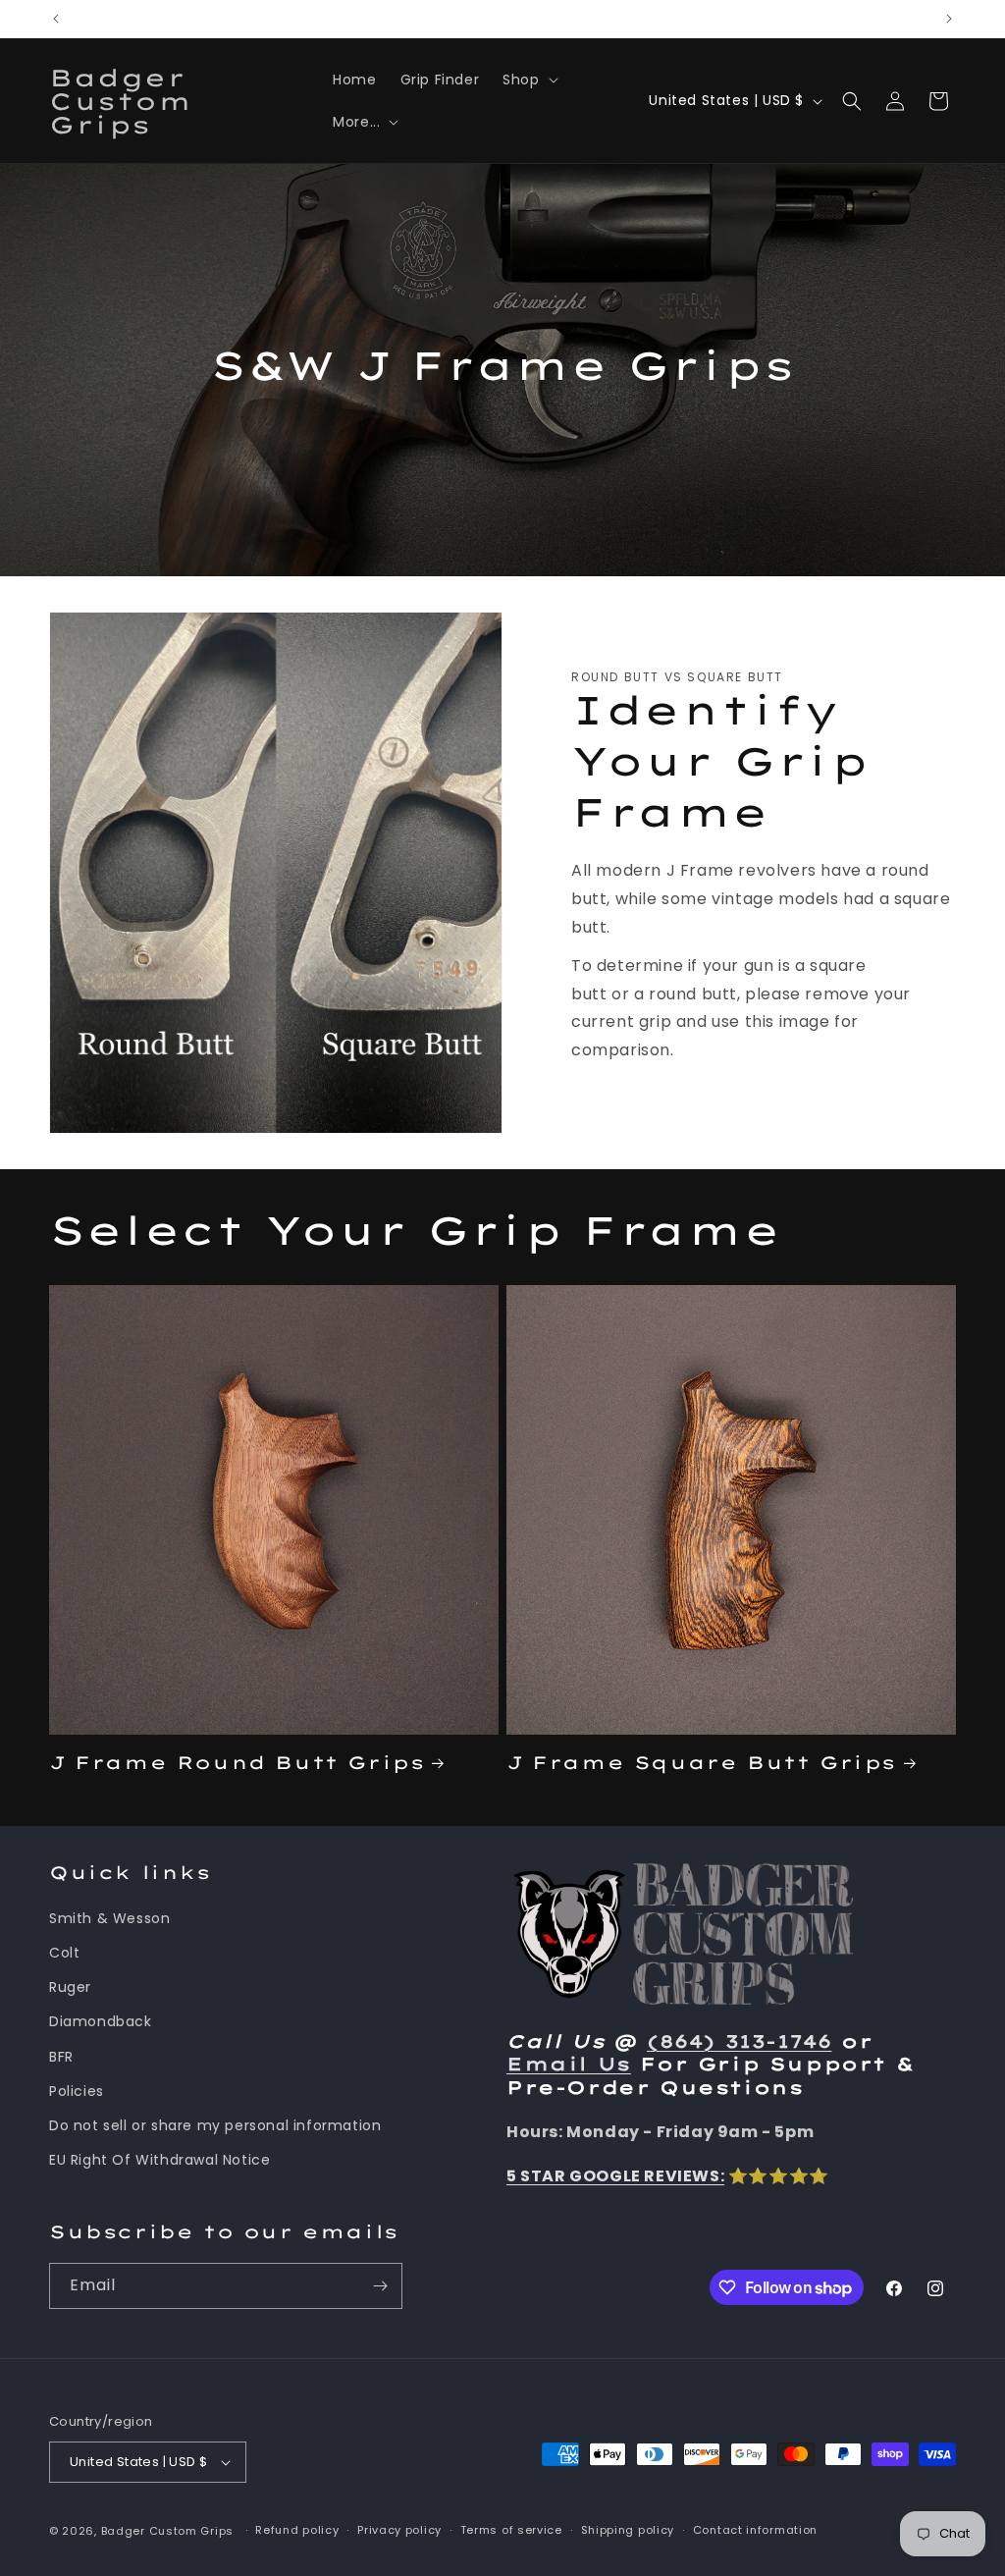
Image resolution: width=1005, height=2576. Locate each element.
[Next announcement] (949, 19)
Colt (64, 1953)
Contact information (755, 2530)
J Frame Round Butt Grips (237, 1763)
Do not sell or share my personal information (215, 2125)
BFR (61, 2057)
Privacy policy (399, 2530)
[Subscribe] (380, 2286)
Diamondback (101, 2021)
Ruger (70, 1987)
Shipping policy (628, 2530)
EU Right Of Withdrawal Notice (159, 2160)
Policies (77, 2091)
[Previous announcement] (56, 19)
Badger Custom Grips (167, 2531)
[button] (528, 80)
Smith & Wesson (109, 1918)
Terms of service (511, 2530)
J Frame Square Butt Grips (701, 1763)
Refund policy (297, 2530)
